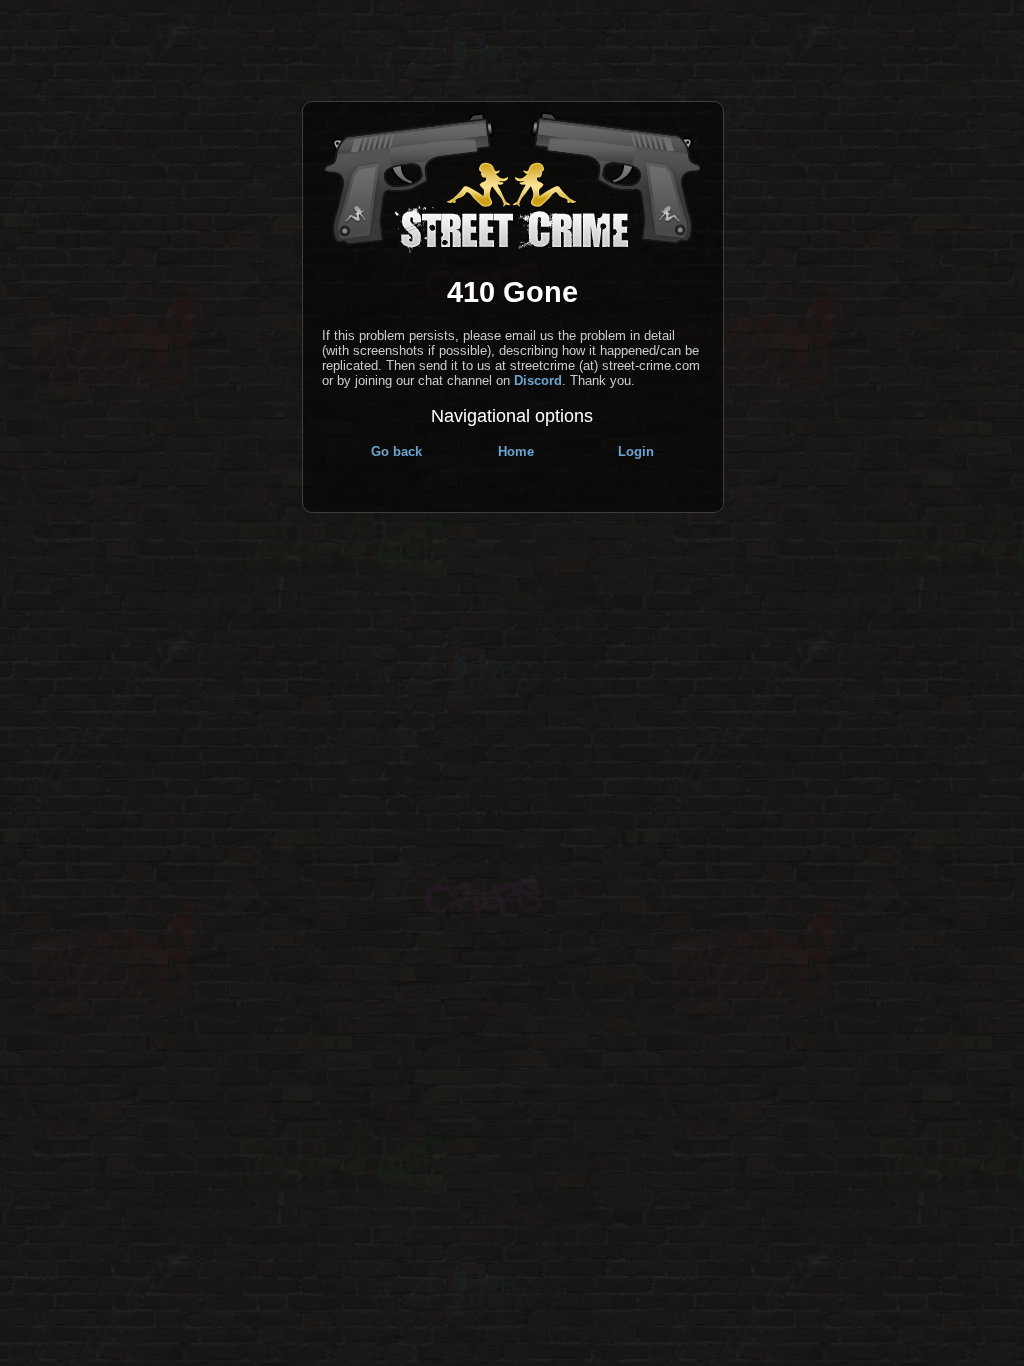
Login (636, 451)
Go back (396, 451)
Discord (538, 380)
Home (516, 451)
